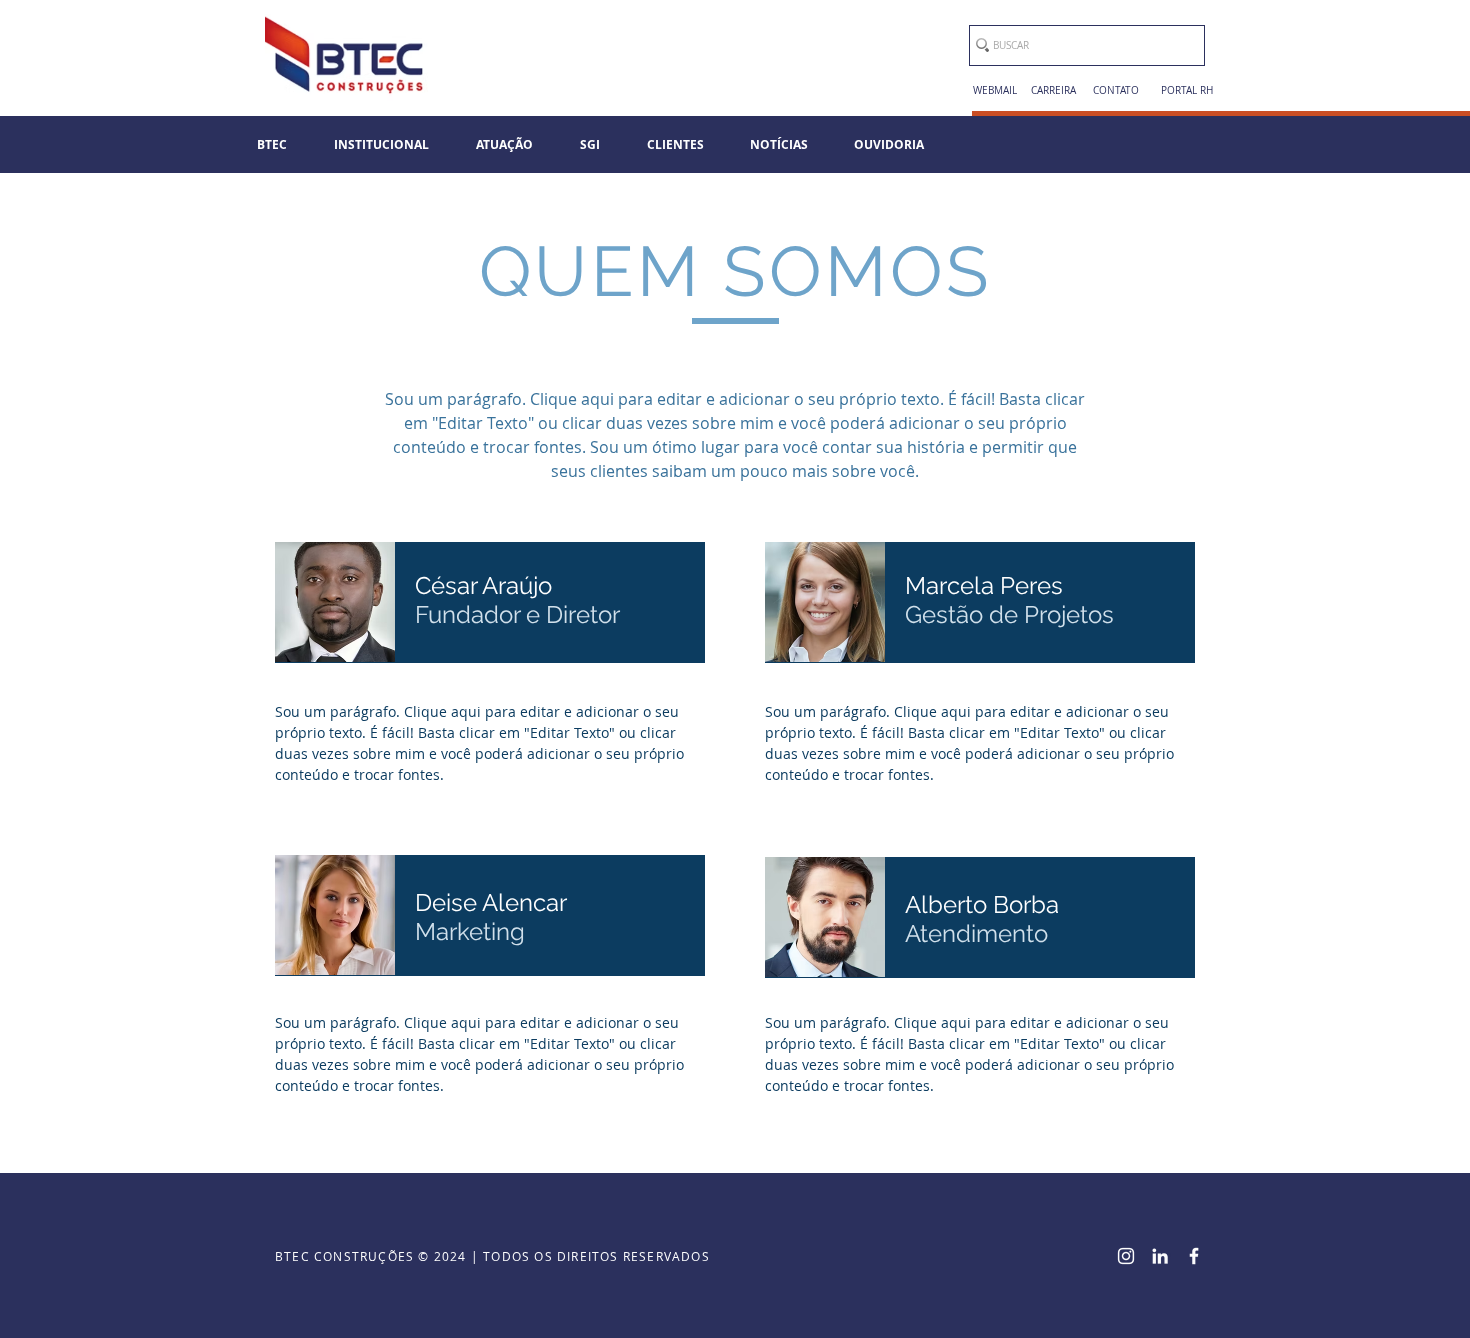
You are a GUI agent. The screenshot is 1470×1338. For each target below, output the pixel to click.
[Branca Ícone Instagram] (1126, 1256)
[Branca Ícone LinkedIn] (1160, 1256)
